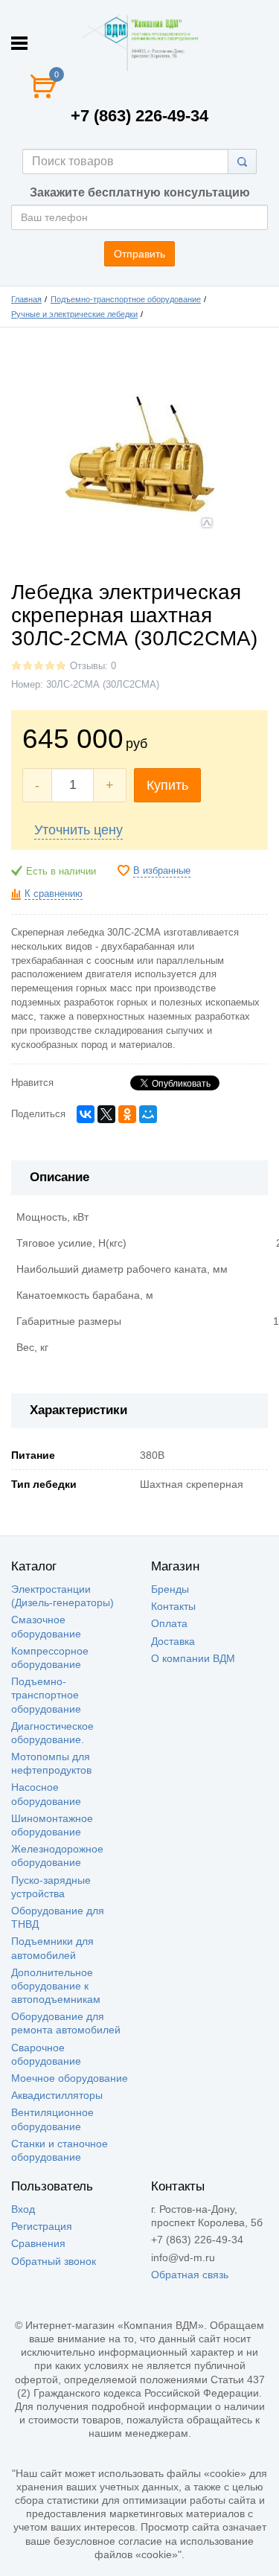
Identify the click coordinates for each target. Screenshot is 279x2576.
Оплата (169, 1623)
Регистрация (42, 2226)
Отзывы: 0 (93, 666)
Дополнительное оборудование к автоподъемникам (56, 1986)
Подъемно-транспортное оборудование (126, 299)
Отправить (139, 254)
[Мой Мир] (148, 1114)
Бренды (170, 1589)
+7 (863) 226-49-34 (139, 116)
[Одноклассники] (127, 1114)
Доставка (173, 1641)
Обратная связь (190, 2275)
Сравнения (38, 2243)
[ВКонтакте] (86, 1114)
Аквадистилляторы (57, 2095)
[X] (106, 1114)
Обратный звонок (54, 2261)
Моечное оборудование (70, 2078)
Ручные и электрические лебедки (74, 314)
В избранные (162, 871)
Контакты (173, 1606)
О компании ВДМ (193, 1658)
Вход (23, 2209)
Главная (26, 299)
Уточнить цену (78, 830)
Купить (167, 785)
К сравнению (54, 894)
